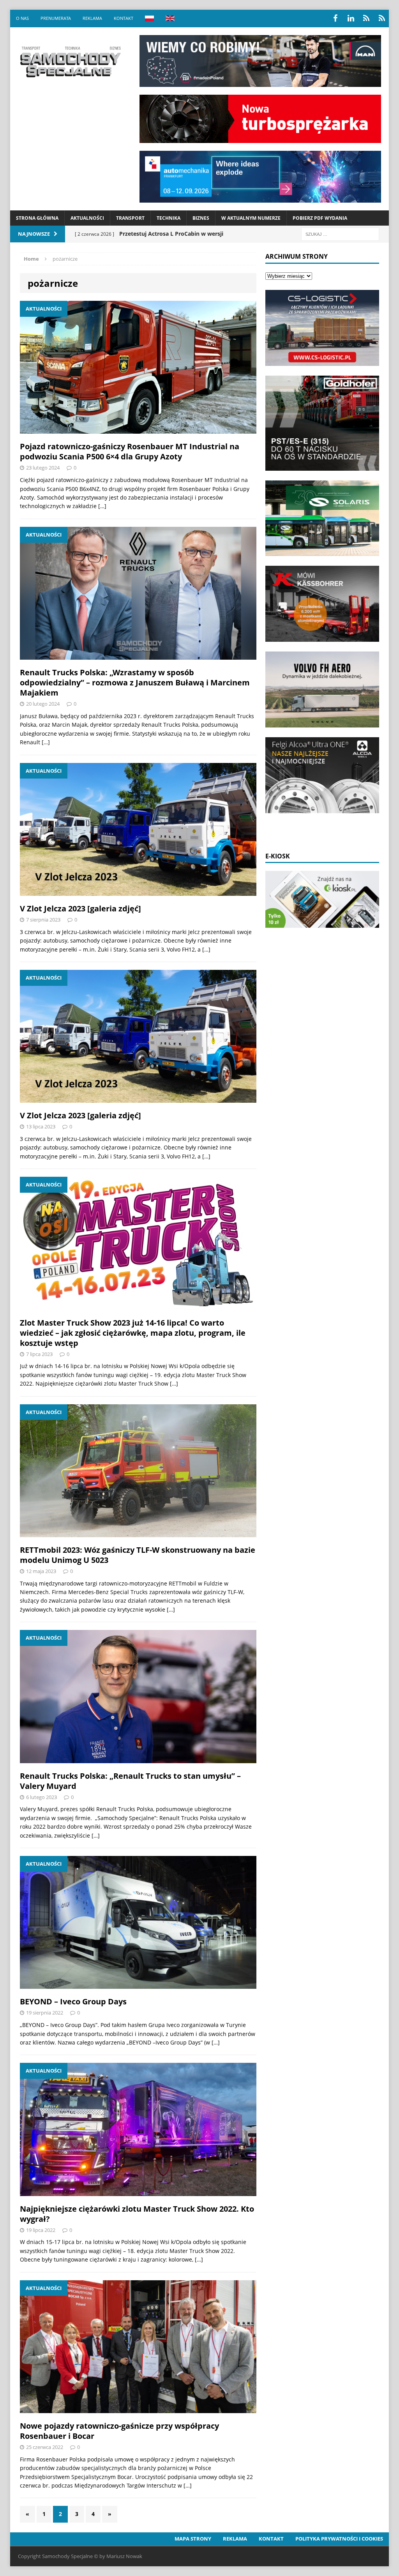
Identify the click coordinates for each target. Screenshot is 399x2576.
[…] (102, 506)
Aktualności (87, 218)
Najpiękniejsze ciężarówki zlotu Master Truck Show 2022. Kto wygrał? (137, 2214)
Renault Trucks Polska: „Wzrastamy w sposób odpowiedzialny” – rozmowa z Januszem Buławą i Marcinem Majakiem (135, 682)
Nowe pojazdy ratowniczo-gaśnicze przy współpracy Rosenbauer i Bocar (119, 2431)
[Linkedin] (351, 18)
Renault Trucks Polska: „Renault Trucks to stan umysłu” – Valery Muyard (130, 1781)
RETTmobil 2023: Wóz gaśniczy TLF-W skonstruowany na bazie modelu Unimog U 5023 (138, 1555)
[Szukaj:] (340, 234)
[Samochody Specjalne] (70, 62)
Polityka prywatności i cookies (339, 2539)
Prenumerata (56, 18)
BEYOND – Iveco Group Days (73, 2001)
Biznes (201, 218)
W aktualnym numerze (251, 218)
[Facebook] (335, 18)
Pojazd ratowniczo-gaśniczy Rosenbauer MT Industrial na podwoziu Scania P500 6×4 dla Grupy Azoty (130, 451)
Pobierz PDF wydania (320, 218)
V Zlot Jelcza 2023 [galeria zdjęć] (80, 908)
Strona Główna (37, 218)
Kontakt (124, 18)
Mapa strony (193, 2539)
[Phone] (366, 18)
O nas (22, 18)
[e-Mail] (382, 18)
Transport (130, 218)
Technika (169, 218)
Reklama (92, 18)
